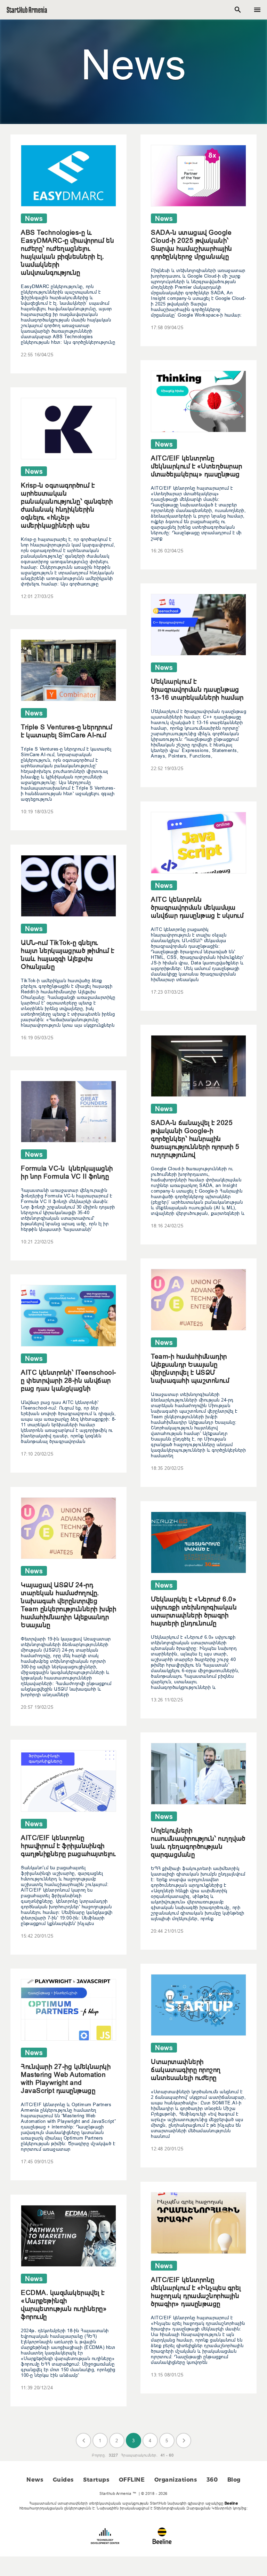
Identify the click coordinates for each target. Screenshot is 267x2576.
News (35, 2480)
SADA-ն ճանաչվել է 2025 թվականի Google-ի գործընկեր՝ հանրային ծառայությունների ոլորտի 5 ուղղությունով (195, 1139)
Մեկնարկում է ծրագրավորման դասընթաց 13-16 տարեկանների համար (197, 689)
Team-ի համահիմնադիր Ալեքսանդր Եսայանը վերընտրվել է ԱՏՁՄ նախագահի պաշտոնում (190, 1368)
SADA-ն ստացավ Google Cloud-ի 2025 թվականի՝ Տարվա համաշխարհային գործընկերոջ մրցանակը (192, 244)
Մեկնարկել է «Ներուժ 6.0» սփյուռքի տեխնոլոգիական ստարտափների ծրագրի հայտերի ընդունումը (194, 1611)
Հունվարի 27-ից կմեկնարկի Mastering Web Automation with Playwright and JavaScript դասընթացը (66, 2078)
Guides (63, 2480)
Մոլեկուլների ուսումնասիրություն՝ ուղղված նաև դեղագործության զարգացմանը (198, 1842)
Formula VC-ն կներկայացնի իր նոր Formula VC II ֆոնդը (67, 1172)
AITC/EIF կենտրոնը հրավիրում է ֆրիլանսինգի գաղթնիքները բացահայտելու (68, 1846)
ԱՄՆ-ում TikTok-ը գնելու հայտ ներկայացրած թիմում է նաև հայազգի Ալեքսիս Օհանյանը (68, 955)
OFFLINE (132, 2480)
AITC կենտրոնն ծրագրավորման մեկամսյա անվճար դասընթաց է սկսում (197, 907)
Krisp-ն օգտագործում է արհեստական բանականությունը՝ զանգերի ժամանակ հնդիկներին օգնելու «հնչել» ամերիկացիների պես (67, 505)
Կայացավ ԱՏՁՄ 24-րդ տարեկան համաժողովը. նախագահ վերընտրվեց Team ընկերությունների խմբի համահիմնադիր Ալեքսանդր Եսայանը (68, 1605)
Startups (96, 2480)
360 (212, 2480)
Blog (234, 2480)
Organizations (176, 2480)
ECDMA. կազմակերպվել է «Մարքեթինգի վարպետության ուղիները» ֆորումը (64, 2305)
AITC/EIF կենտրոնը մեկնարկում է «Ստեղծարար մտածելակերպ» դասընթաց (197, 466)
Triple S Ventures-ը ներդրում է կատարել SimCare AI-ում (66, 731)
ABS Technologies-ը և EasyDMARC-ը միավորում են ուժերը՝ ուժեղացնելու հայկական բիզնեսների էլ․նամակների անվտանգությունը (67, 252)
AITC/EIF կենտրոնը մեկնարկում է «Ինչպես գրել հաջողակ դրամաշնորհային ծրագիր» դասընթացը (196, 2292)
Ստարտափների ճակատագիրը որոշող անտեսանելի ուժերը (186, 2070)
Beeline (231, 2503)
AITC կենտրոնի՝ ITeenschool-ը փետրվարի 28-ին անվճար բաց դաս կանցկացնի (68, 1380)
